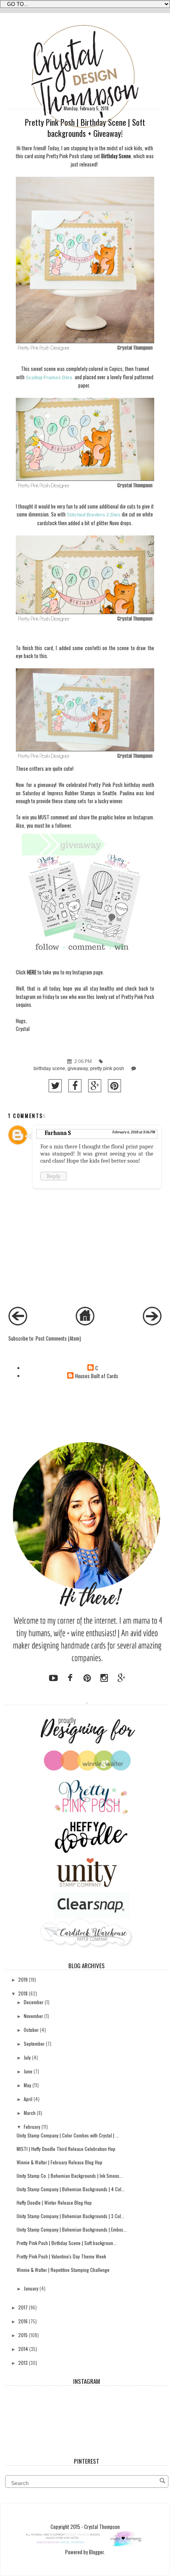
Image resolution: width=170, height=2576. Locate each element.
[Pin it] (114, 1086)
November (33, 2016)
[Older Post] (152, 1323)
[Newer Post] (18, 1323)
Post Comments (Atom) (58, 1338)
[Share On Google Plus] (95, 1086)
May (27, 2085)
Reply (54, 1176)
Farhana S (58, 1133)
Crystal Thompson (102, 2527)
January (31, 2288)
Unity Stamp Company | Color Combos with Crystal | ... (68, 2135)
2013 (23, 2363)
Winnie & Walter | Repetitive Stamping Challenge (63, 2270)
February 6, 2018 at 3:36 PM (134, 1132)
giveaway (78, 1069)
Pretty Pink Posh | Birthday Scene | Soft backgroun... (67, 2243)
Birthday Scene (116, 156)
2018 (23, 1993)
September (34, 2044)
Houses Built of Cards (97, 1376)
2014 (23, 2349)
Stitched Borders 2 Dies (94, 515)
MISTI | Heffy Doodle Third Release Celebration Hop (66, 2149)
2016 (23, 2321)
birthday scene (49, 1069)
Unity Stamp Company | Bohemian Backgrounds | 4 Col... (71, 2189)
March (30, 2113)
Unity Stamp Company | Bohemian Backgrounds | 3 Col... (71, 2216)
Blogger (96, 2552)
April (28, 2099)
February (32, 2127)
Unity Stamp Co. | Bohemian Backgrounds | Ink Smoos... (70, 2176)
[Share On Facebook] (75, 1086)
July (27, 2057)
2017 (23, 2307)
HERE (32, 972)
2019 (23, 1979)
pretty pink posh (107, 1069)
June (28, 2071)
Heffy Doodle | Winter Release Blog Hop (54, 2202)
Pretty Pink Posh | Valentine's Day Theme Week (61, 2256)
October (31, 2030)
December (34, 2002)
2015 (23, 2335)
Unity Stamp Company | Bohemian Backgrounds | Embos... (72, 2229)
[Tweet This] (55, 1086)
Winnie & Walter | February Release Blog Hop (59, 2162)
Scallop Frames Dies (50, 378)
